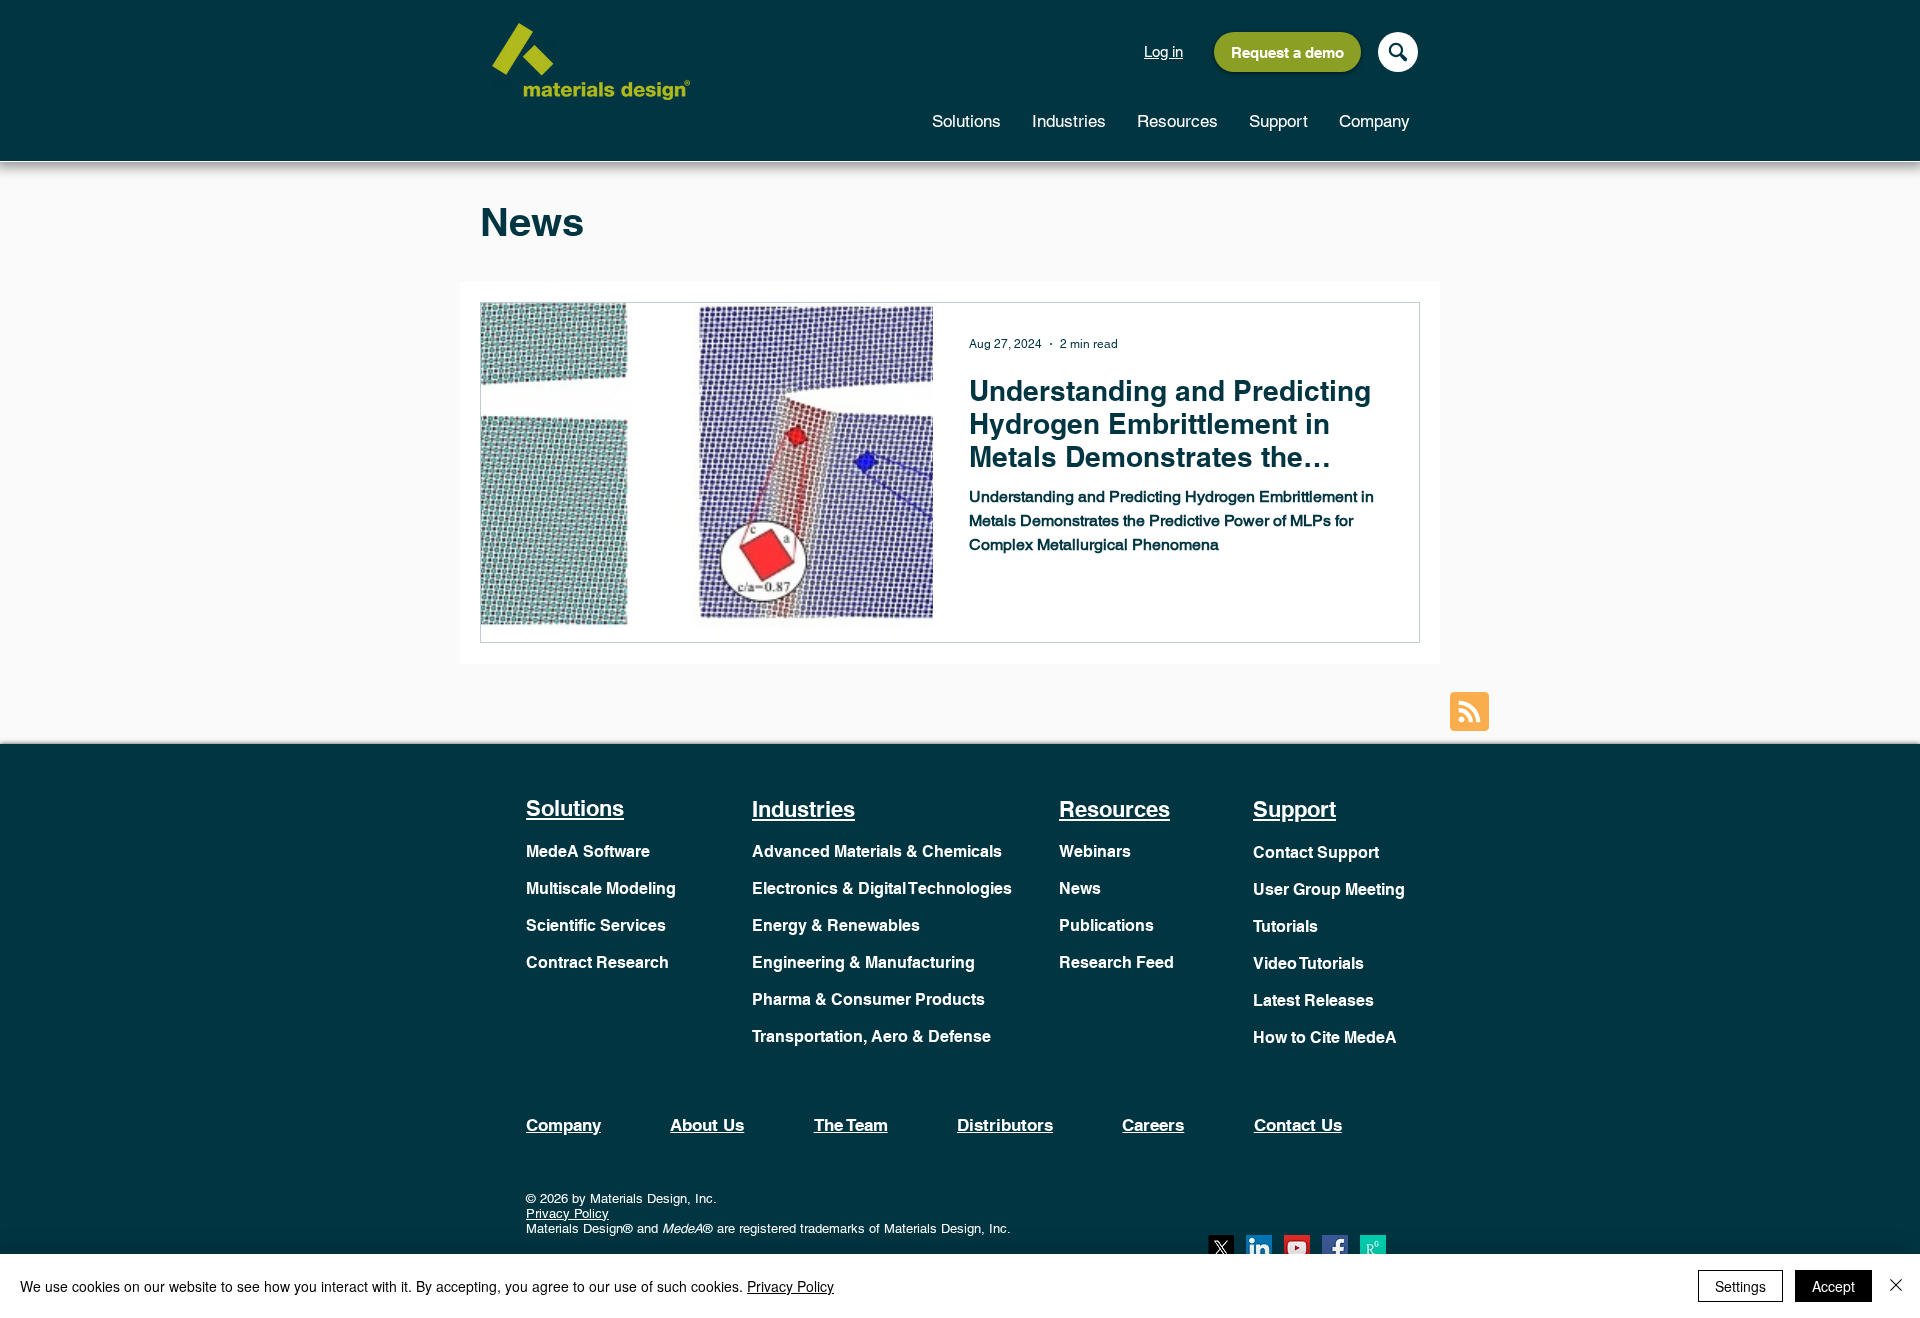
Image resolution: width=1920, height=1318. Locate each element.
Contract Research (597, 962)
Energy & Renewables (836, 925)
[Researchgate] (1373, 1248)
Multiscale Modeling (601, 888)
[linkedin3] (1259, 1248)
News (1080, 888)
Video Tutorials (1308, 963)
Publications (1106, 925)
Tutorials (1285, 926)
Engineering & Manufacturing (863, 962)
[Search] (1398, 52)
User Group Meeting (1329, 889)
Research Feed (1116, 962)
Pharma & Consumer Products (868, 999)
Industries (803, 809)
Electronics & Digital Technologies (882, 888)
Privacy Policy (567, 1213)
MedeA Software (588, 851)
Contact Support (1316, 852)
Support (1294, 809)
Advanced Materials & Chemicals (877, 851)
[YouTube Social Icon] (1297, 1248)
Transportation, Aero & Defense (871, 1036)
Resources (1114, 809)
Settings (1740, 1286)
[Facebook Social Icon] (1335, 1248)
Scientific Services (596, 925)
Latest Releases (1313, 1000)
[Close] (1896, 1286)
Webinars (1095, 851)
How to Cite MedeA (1325, 1037)
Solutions (575, 808)
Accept (1833, 1286)
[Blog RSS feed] (1469, 712)
